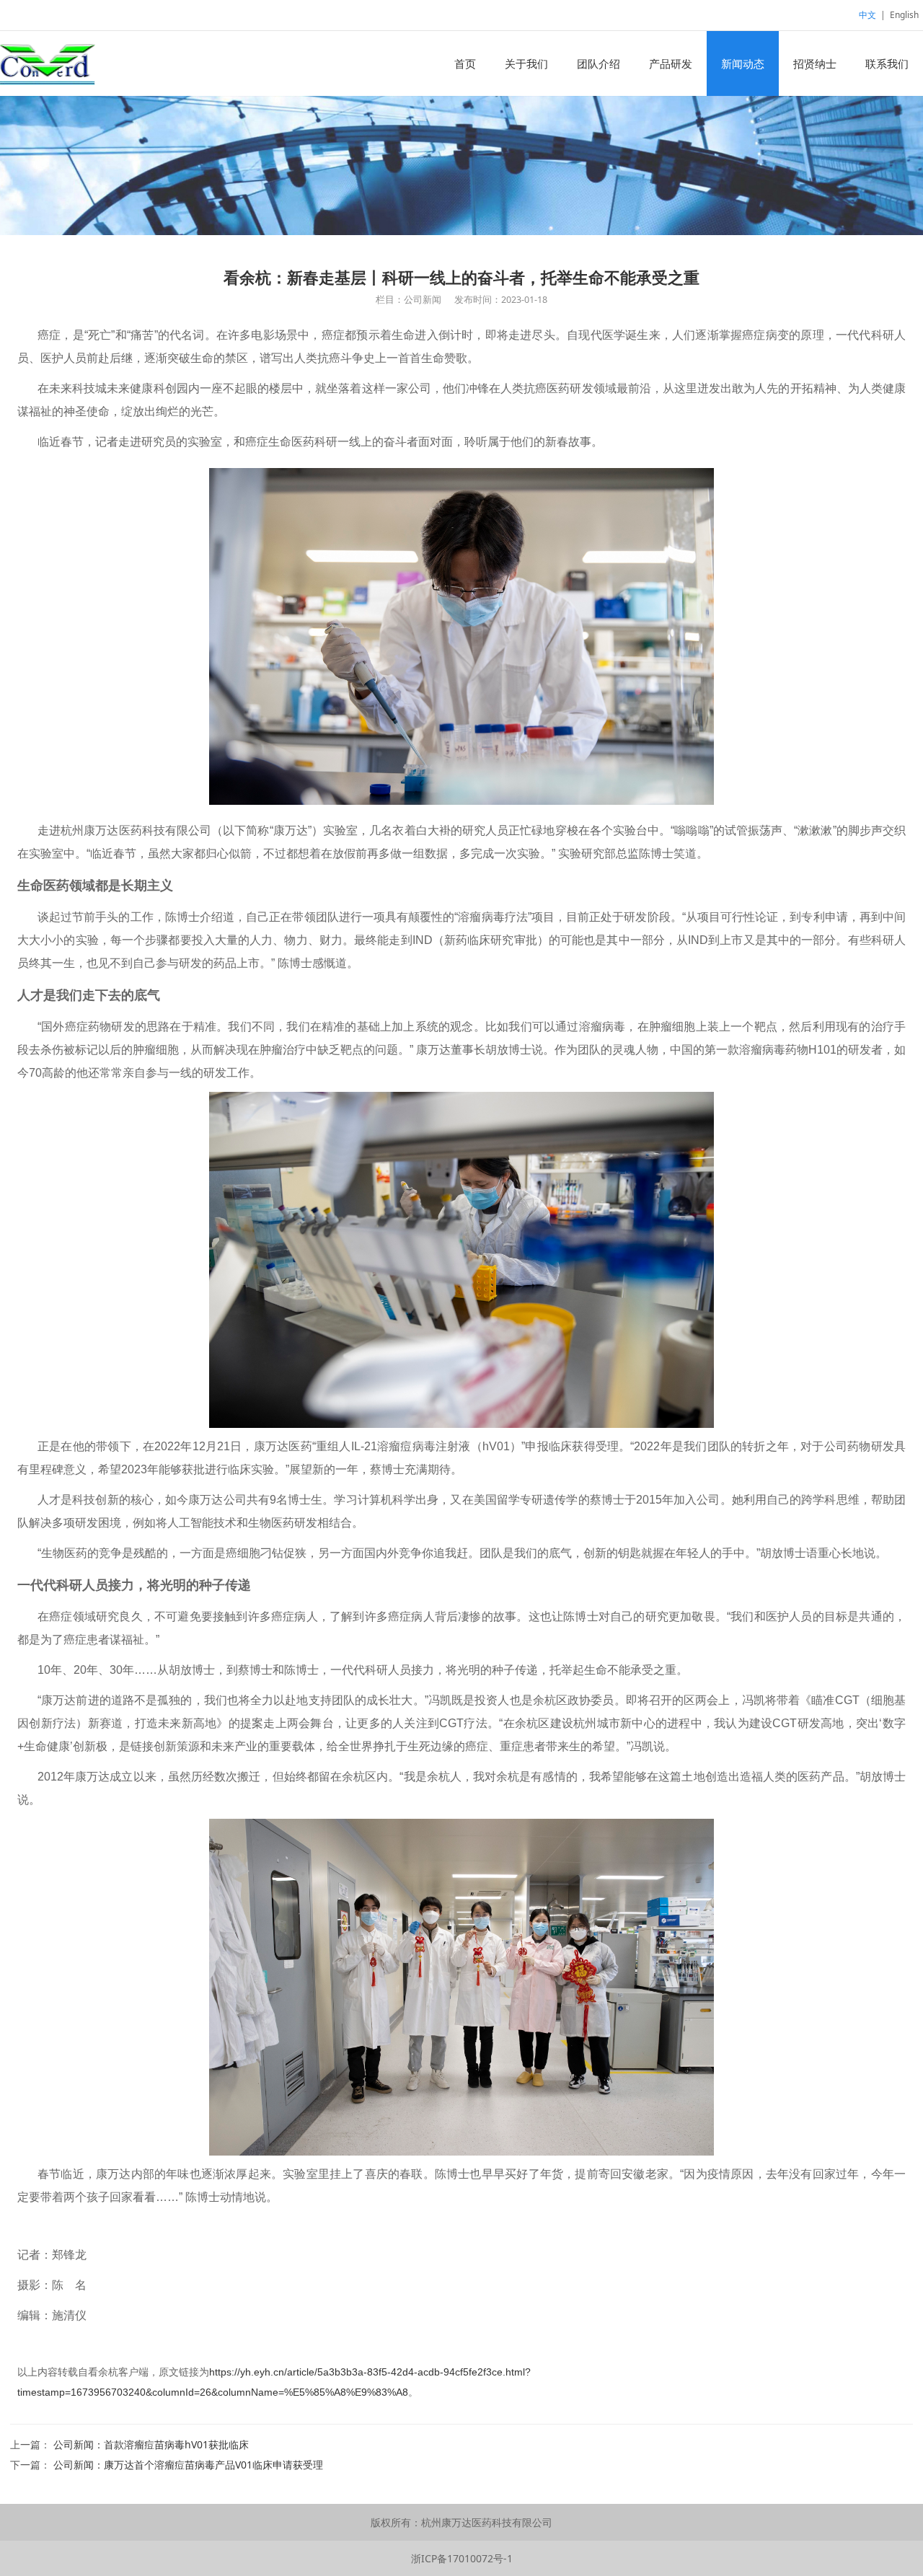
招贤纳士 (815, 63)
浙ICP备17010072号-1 (462, 2558)
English (904, 15)
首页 (465, 63)
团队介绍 (599, 63)
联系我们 (887, 63)
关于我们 (526, 63)
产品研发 (671, 63)
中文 (867, 15)
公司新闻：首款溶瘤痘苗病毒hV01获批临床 (151, 2444)
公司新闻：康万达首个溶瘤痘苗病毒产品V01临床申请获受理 (188, 2465)
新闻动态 (743, 63)
